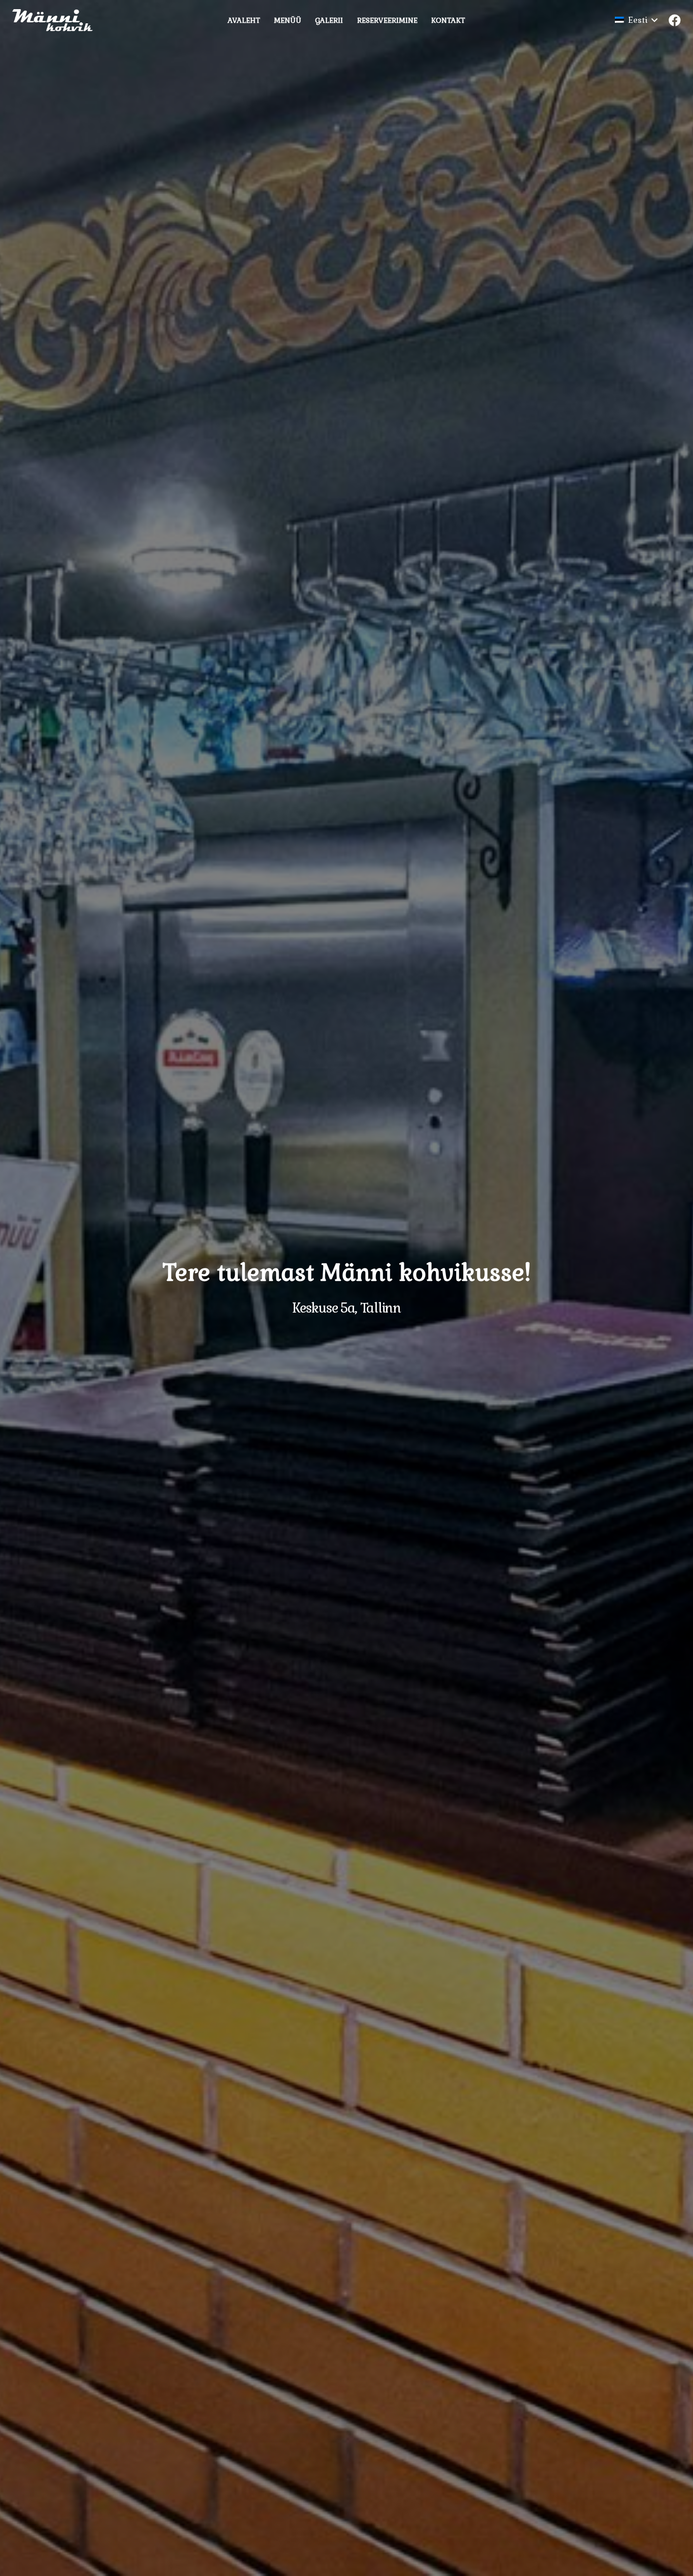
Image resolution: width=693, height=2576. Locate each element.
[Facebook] (675, 20)
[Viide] (57, 20)
